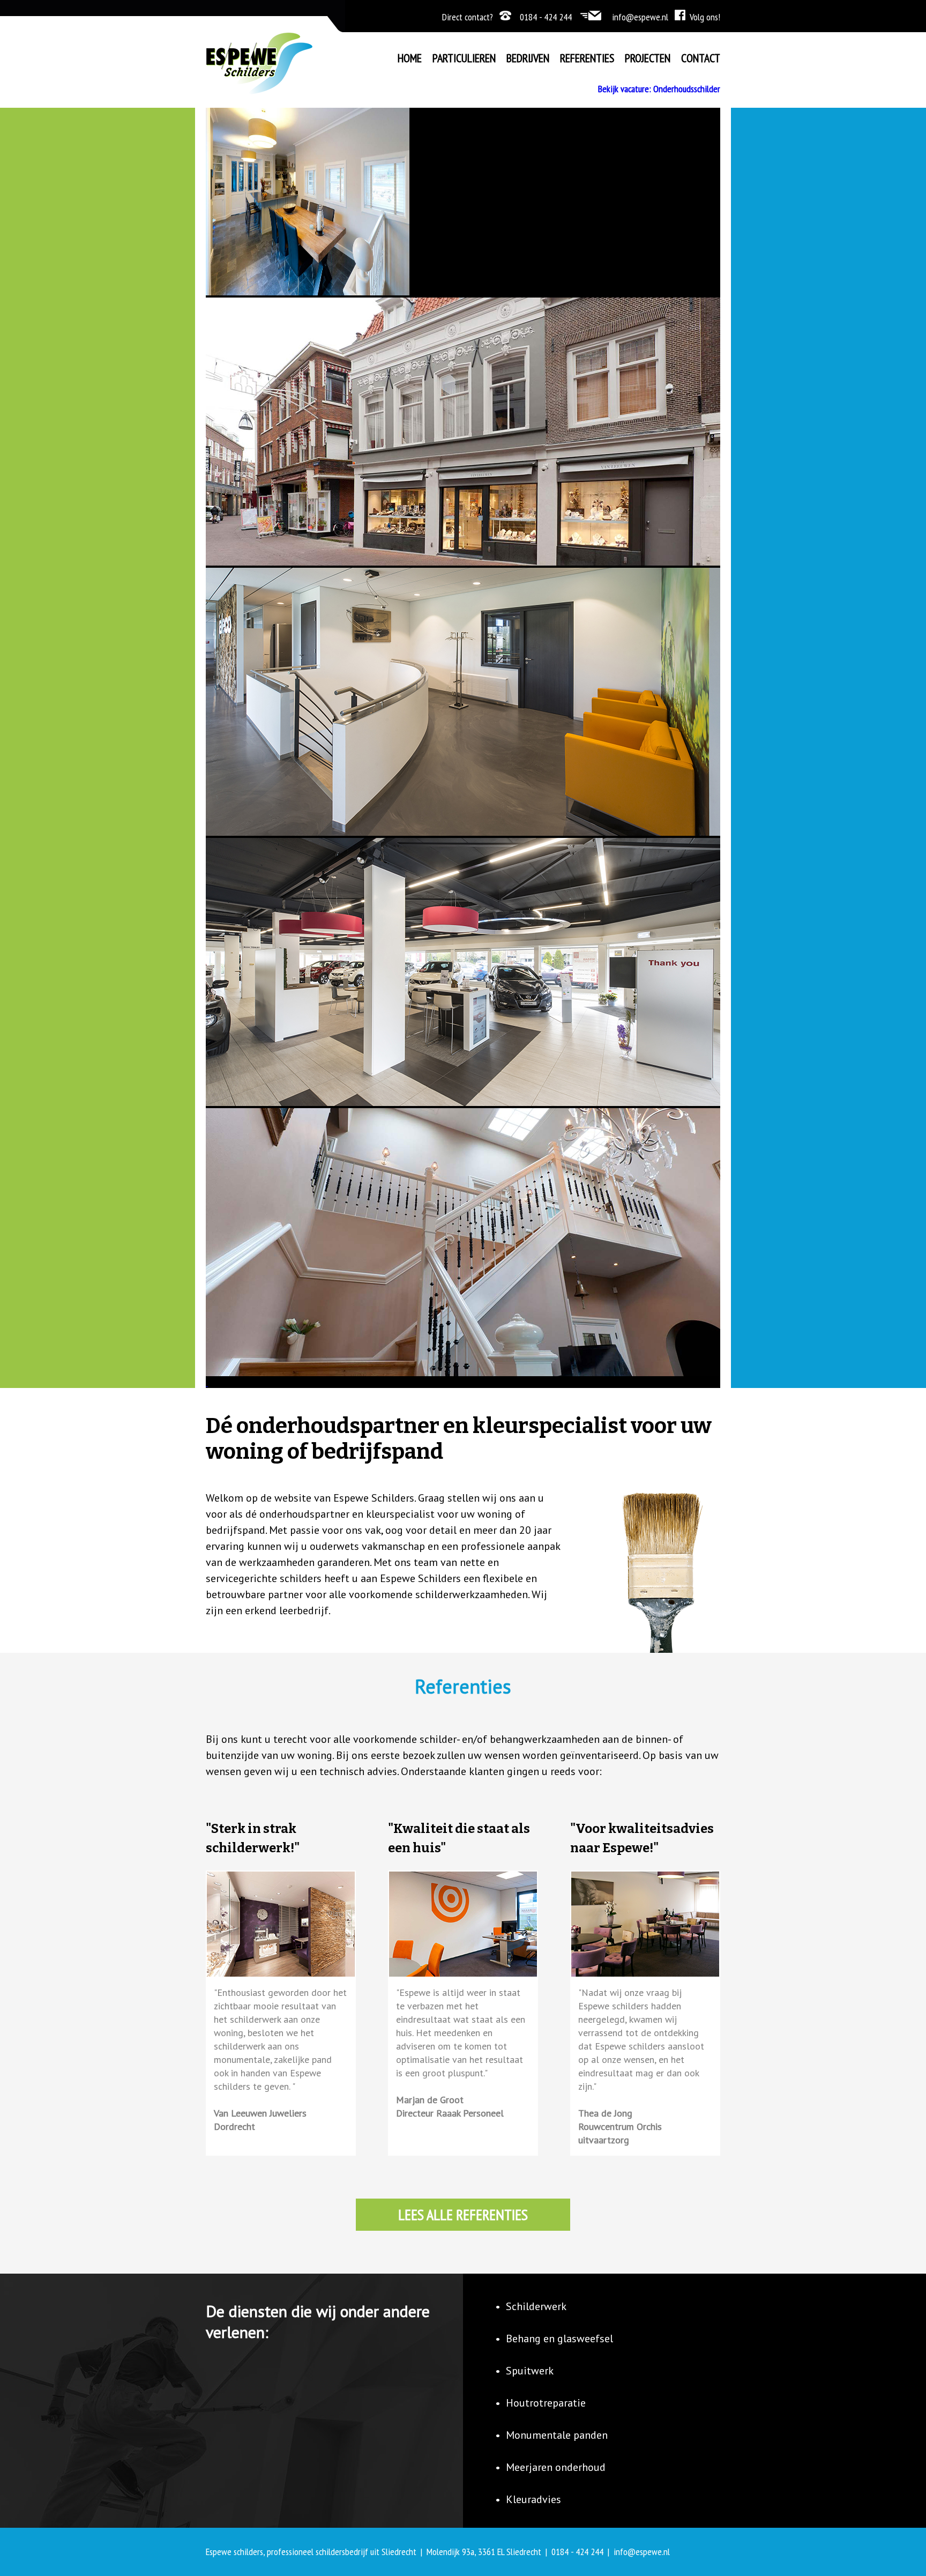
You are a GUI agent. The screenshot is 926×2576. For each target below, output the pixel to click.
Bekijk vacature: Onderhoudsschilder (659, 89)
